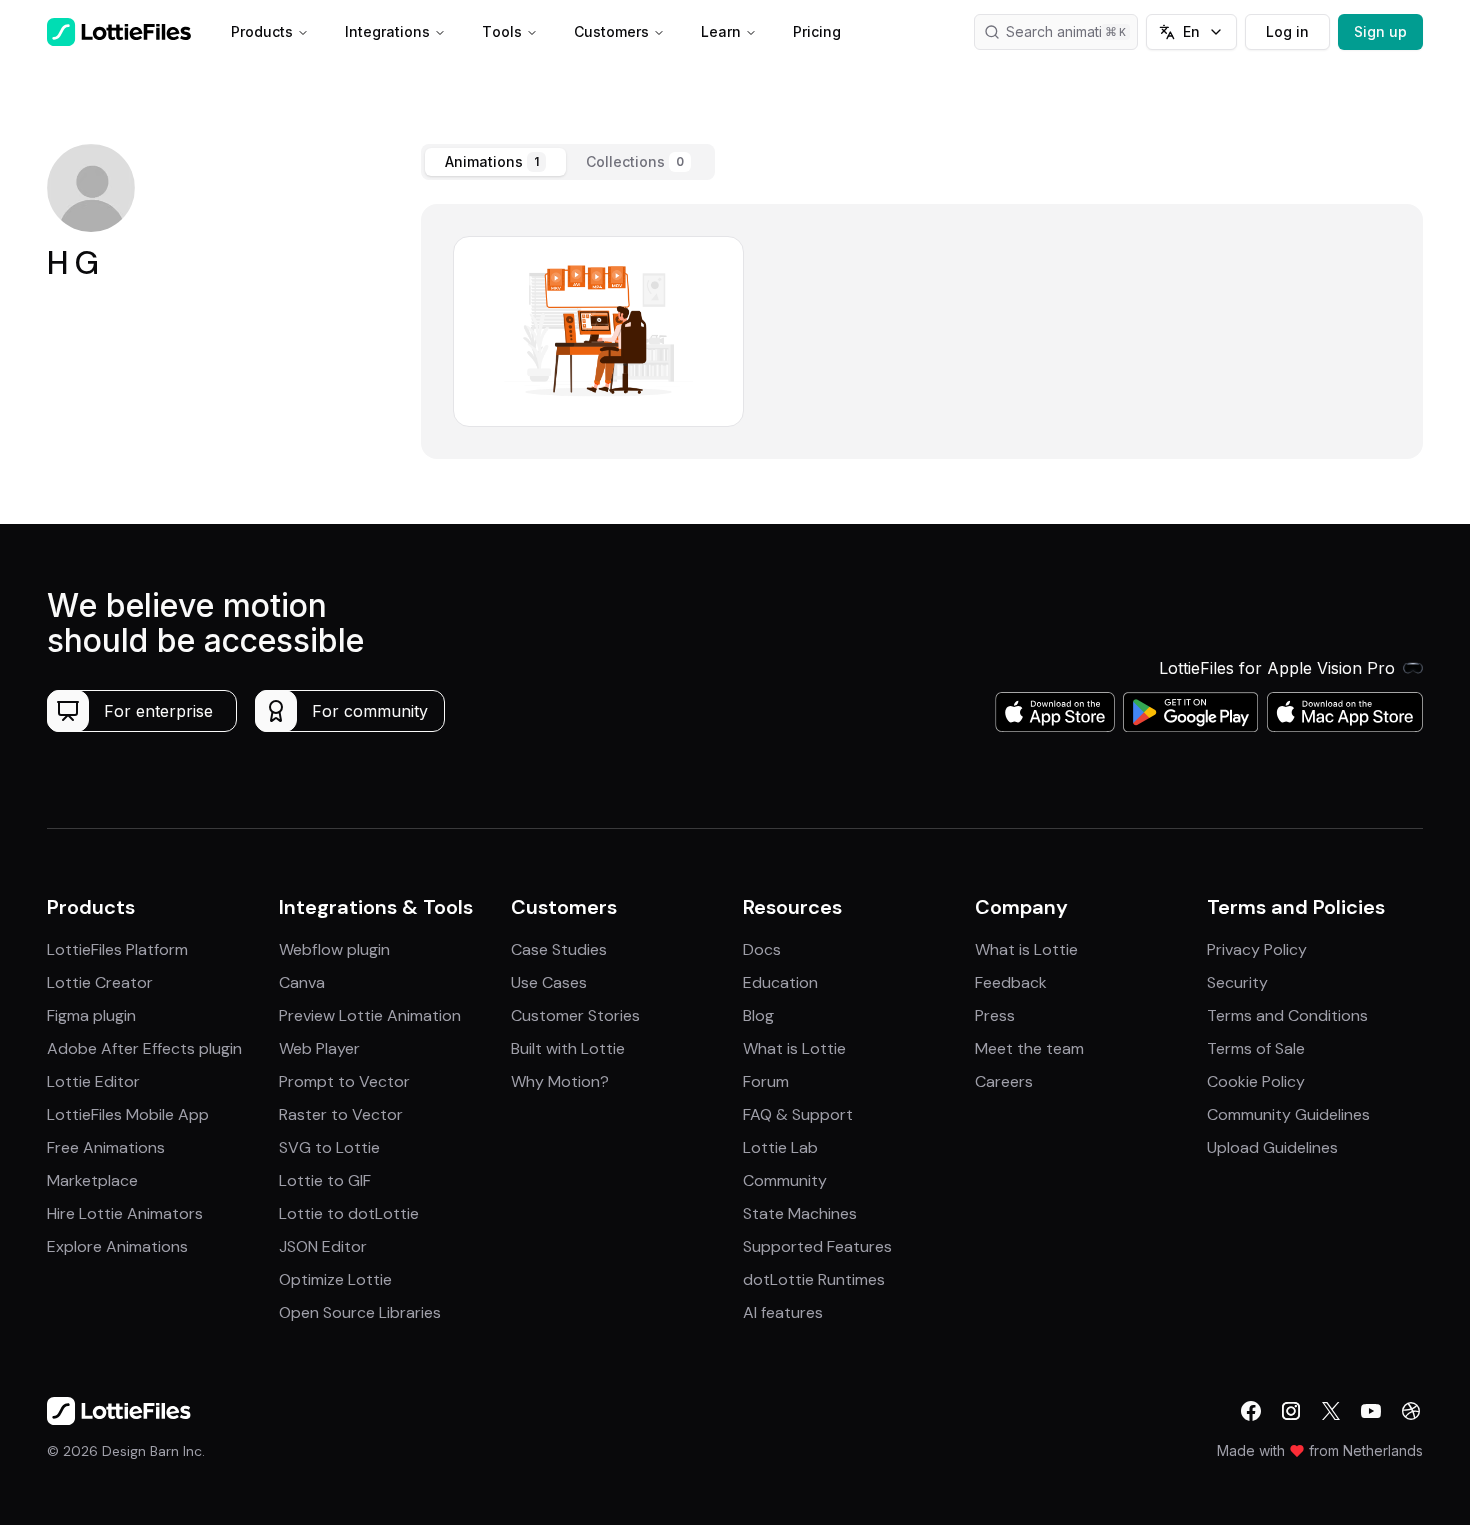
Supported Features (817, 1246)
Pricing (817, 31)
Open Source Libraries (360, 1312)
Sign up (1380, 31)
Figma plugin (91, 1015)
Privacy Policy (1257, 949)
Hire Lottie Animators (125, 1213)
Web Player (319, 1048)
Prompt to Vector (344, 1081)
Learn (721, 31)
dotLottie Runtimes (814, 1279)
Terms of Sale (1256, 1048)
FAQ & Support (798, 1114)
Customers (611, 31)
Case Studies (559, 949)
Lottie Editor (93, 1081)
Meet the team (1029, 1048)
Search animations (1066, 31)
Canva (302, 982)
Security (1237, 982)
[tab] (495, 162)
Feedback (1011, 982)
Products (262, 31)
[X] (1331, 1411)
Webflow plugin (334, 949)
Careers (1004, 1081)
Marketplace (92, 1180)
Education (780, 982)
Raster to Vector (341, 1114)
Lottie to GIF (325, 1180)
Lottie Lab (780, 1147)
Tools (502, 31)
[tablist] (568, 162)
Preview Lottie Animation (370, 1015)
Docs (762, 949)
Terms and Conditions (1287, 1015)
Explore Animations (117, 1246)
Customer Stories (575, 1015)
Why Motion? (560, 1081)
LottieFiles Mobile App (128, 1114)
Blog (758, 1015)
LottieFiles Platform (117, 949)
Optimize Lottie (335, 1279)
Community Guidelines (1288, 1114)
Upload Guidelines (1272, 1147)
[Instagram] (1291, 1411)
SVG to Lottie (329, 1147)
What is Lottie (794, 1048)
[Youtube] (1371, 1411)
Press (995, 1015)
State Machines (800, 1213)
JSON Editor (323, 1246)
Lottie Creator (100, 982)
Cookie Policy (1256, 1081)
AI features (783, 1312)
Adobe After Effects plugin (144, 1048)
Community (785, 1180)
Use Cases (549, 982)
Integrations (387, 31)
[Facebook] (1251, 1411)
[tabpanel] (922, 331)
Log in (1287, 31)
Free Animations (106, 1147)
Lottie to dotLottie (349, 1213)
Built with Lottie (568, 1048)
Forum (766, 1081)
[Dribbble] (1411, 1411)
